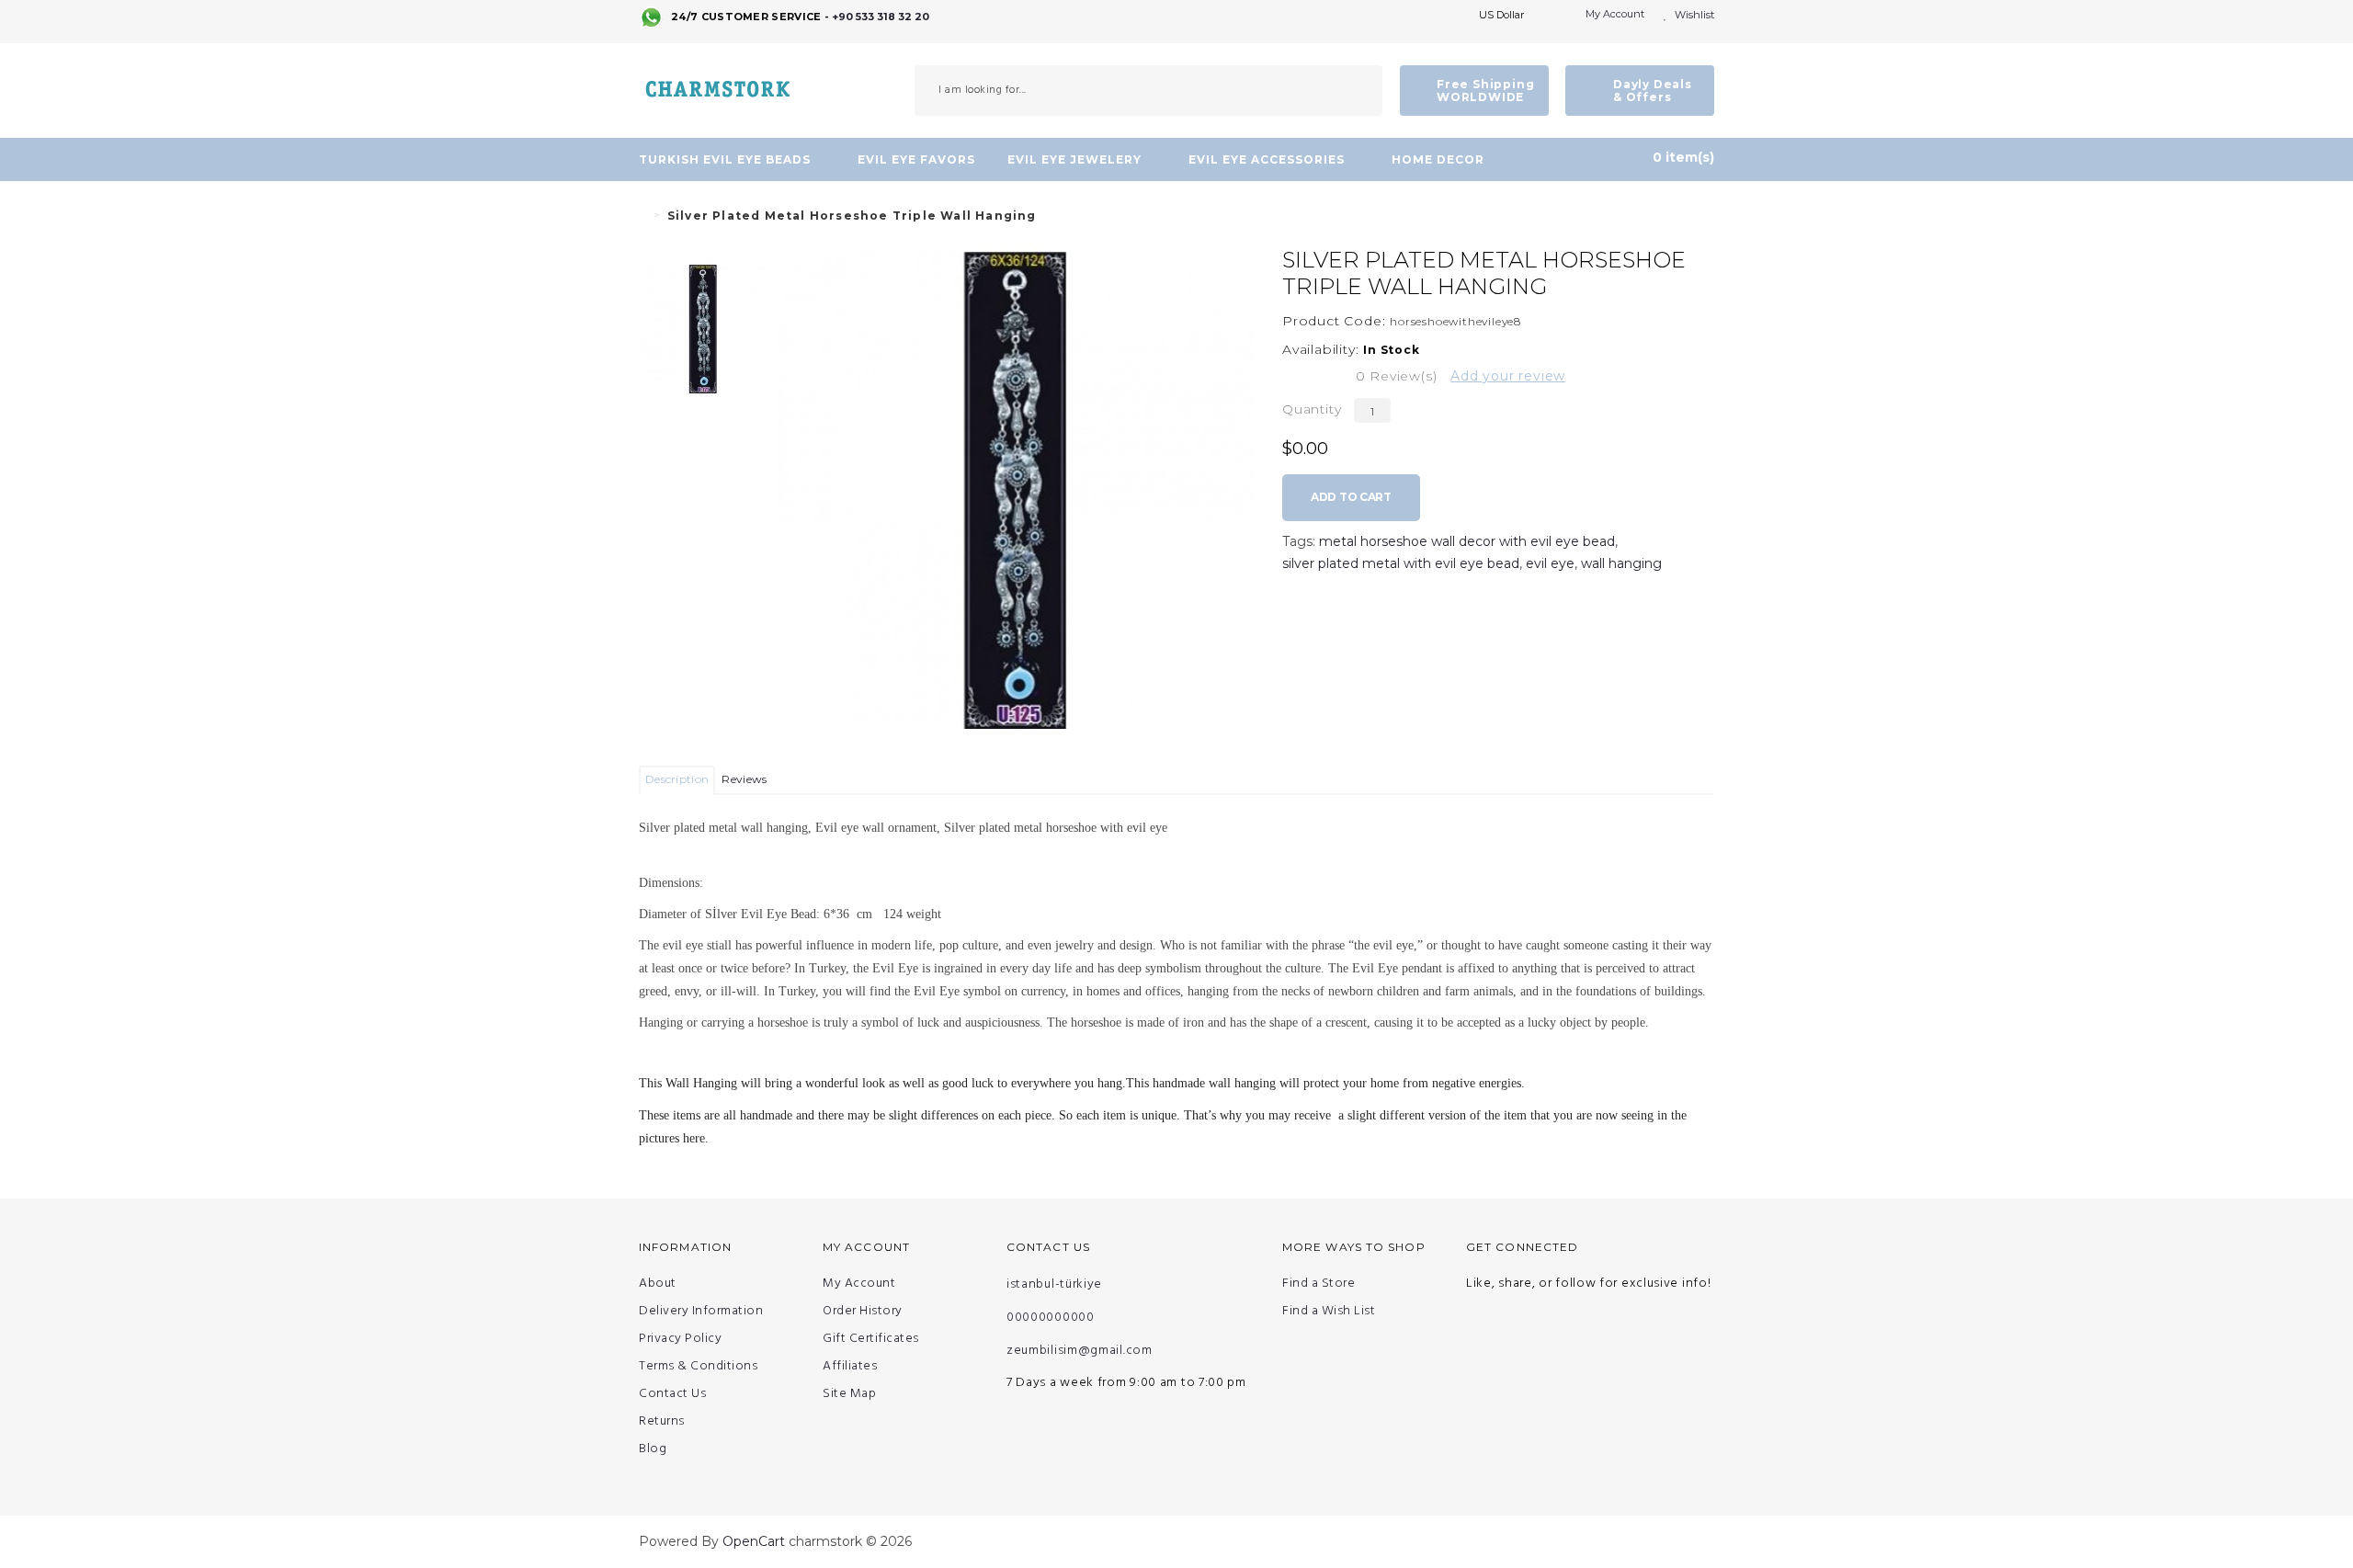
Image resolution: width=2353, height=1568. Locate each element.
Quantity (1312, 409)
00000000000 (1051, 1318)
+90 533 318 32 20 (881, 17)
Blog (653, 1449)
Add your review (1508, 376)
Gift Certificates (871, 1339)
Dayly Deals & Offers (1653, 91)
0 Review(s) (1397, 376)
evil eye (1550, 563)
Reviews (744, 779)
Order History (863, 1312)
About (658, 1284)
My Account (859, 1284)
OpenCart (754, 1541)
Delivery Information (701, 1312)
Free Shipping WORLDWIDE (1485, 91)
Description (677, 779)
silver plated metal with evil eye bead (1401, 563)
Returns (662, 1422)
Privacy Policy (680, 1339)
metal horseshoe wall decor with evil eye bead (1467, 541)
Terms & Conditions (698, 1367)
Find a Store (1319, 1284)
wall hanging (1621, 563)
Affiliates (850, 1367)
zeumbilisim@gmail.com (1080, 1351)
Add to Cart (1351, 497)
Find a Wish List (1329, 1312)
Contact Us (672, 1394)
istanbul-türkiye (1054, 1284)
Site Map (849, 1394)
